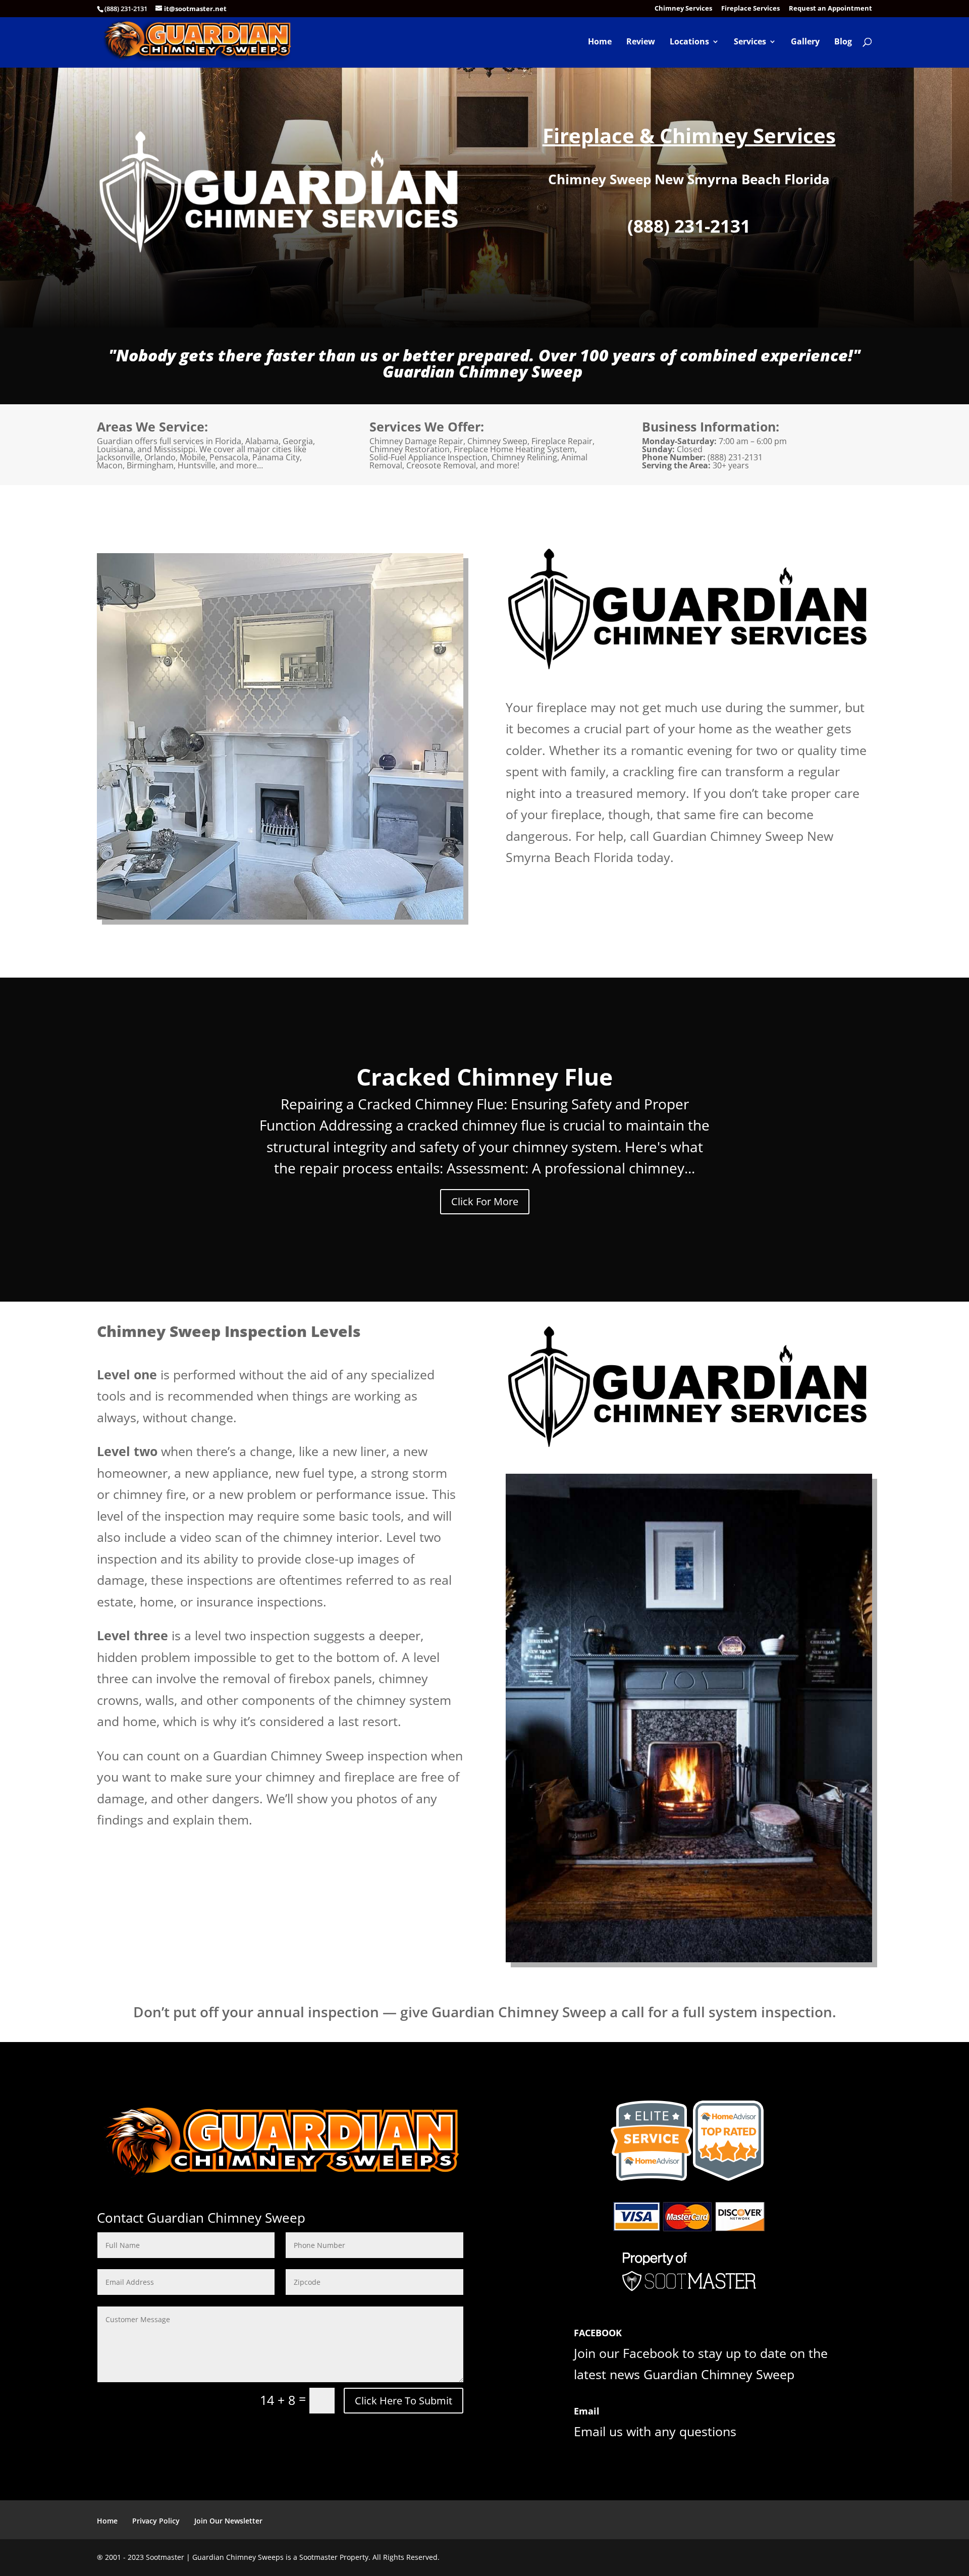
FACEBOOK (598, 2333)
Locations (689, 42)
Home (600, 42)
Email (587, 2411)
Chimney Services (683, 9)
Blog (843, 42)
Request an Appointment (830, 9)
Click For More (485, 1201)
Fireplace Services (750, 9)
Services (750, 42)
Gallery (805, 42)
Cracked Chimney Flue (484, 1077)
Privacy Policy (156, 2521)
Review (641, 42)
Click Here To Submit (403, 2401)
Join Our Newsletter (228, 2521)
